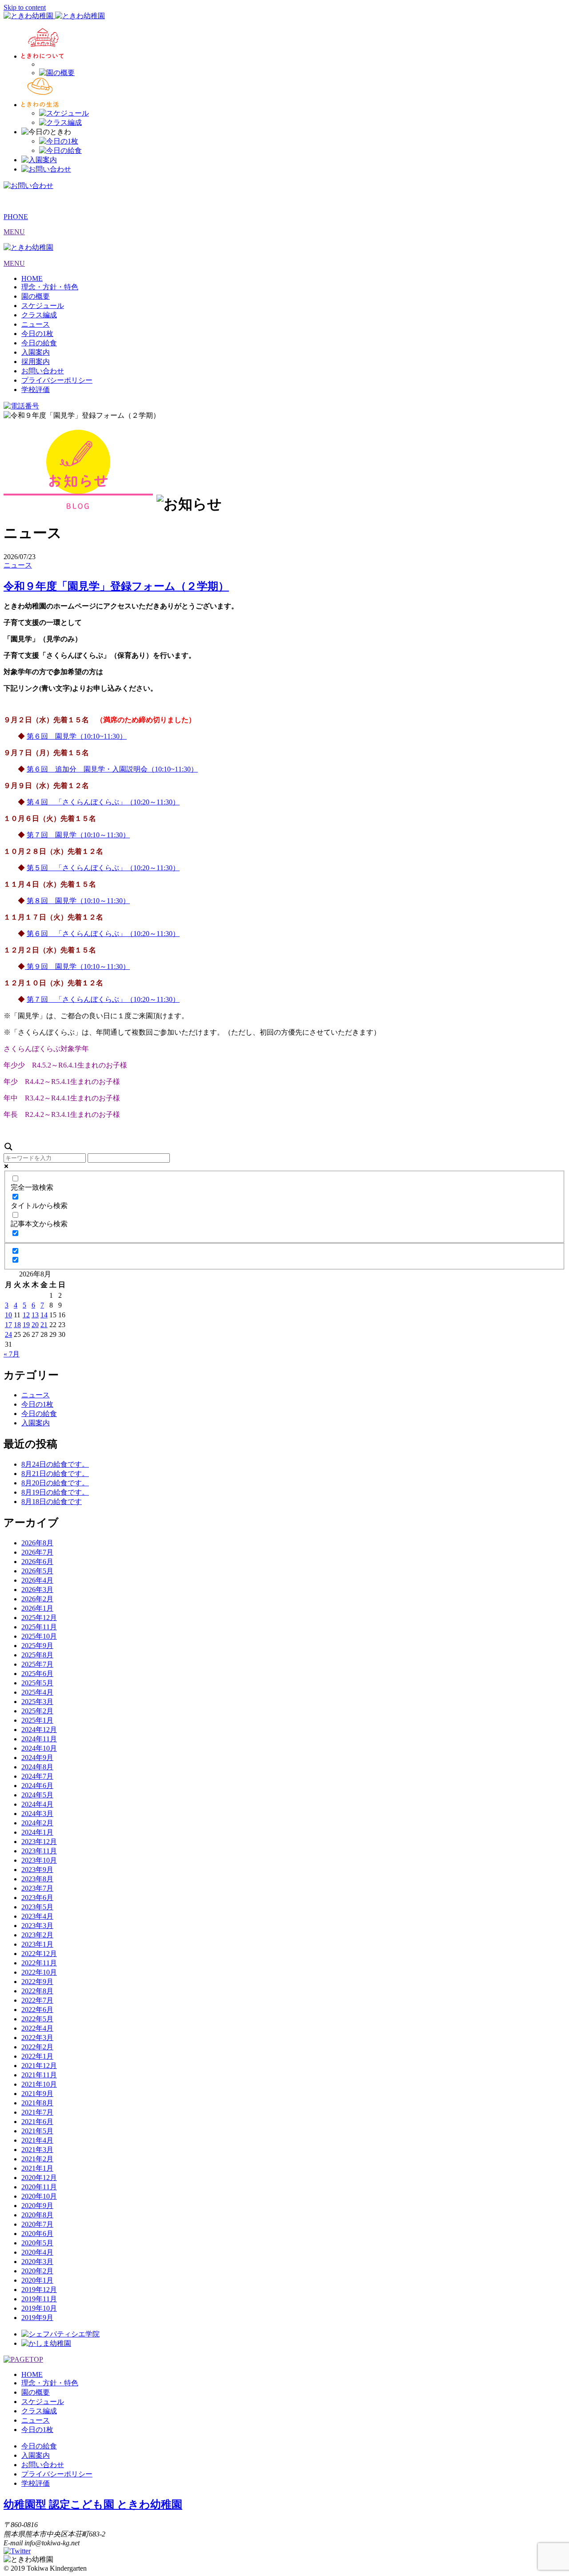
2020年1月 (37, 2280)
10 (8, 1315)
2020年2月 (37, 2271)
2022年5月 (37, 2019)
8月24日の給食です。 (55, 1464)
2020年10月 (39, 2196)
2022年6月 (37, 2010)
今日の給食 (39, 343)
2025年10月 (39, 1636)
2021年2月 (37, 2159)
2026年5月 (37, 1571)
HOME (32, 278)
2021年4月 (37, 2140)
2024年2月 (37, 1823)
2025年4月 (37, 1692)
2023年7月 (37, 1888)
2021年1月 (37, 2168)
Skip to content (25, 7)
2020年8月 (37, 2215)
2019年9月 (37, 2318)
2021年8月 (37, 2103)
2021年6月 (37, 2122)
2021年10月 (39, 2084)
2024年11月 (39, 1739)
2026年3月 (37, 1590)
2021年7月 (37, 2112)
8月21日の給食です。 (55, 1474)
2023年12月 (39, 1842)
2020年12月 (39, 2178)
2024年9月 (37, 1758)
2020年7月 (37, 2224)
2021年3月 (37, 2150)
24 (8, 1334)
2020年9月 (37, 2206)
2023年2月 (37, 1935)
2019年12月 (39, 2290)
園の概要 (36, 296)
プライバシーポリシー (57, 380)
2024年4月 (37, 1804)
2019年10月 (39, 2308)
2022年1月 (37, 2056)
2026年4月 (37, 1580)
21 (44, 1325)
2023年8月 (37, 1879)
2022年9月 (37, 1982)
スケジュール (43, 306)
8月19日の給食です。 (55, 1492)
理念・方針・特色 (50, 287)
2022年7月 (37, 2000)
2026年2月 (37, 1599)
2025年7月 (37, 1664)
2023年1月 (37, 1944)
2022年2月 (37, 2047)
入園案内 (36, 352)
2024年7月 (37, 1776)
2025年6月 (37, 1674)
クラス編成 (39, 315)
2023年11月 (39, 1851)
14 (44, 1315)
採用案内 (36, 362)
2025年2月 (37, 1711)
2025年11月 (39, 1627)
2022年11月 (39, 1963)
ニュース (36, 324)
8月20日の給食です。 (55, 1483)
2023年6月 (37, 1898)
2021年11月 (39, 2075)
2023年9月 (37, 1870)
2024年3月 (37, 1814)
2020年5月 (37, 2243)
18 (17, 1325)
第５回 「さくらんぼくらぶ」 (103, 868)
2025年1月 (37, 1720)
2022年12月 (39, 1954)
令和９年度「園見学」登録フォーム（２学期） (116, 586)
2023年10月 (39, 1860)
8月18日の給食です (52, 1502)
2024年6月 (37, 1786)
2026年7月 (37, 1552)
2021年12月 (39, 2066)
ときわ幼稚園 (93, 2504)
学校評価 (36, 390)
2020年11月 (39, 2187)
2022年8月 (37, 1991)
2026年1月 (37, 1608)
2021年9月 (37, 2094)
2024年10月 (39, 1748)
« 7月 (12, 1354)
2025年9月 (37, 1646)
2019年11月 (39, 2299)
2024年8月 (37, 1767)
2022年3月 (37, 2038)
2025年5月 (37, 1683)
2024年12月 (39, 1730)
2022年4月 (37, 2028)
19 (26, 1325)
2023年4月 (37, 1916)
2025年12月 (39, 1618)
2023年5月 (37, 1907)
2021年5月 (37, 2131)
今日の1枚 (37, 334)
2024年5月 (37, 1795)
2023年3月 (37, 1926)
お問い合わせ (43, 371)
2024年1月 (37, 1832)
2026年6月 (37, 1562)
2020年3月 (37, 2262)
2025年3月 (37, 1702)
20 (35, 1325)
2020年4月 (37, 2252)
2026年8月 (37, 1543)
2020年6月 (37, 2234)
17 (8, 1325)
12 (26, 1315)
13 (35, 1315)
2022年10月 (39, 1972)
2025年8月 (37, 1655)
